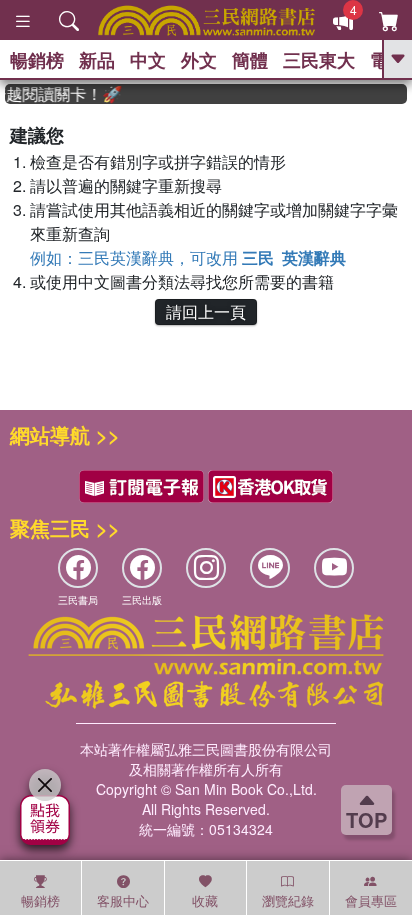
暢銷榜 (37, 60)
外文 (199, 60)
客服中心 (123, 900)
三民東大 (319, 60)
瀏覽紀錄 (288, 900)
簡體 (250, 60)
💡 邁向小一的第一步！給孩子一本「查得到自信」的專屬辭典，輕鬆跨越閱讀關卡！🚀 (60, 94)
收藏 (205, 900)
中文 (148, 60)
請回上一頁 (206, 311)
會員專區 (371, 900)
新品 (97, 60)
